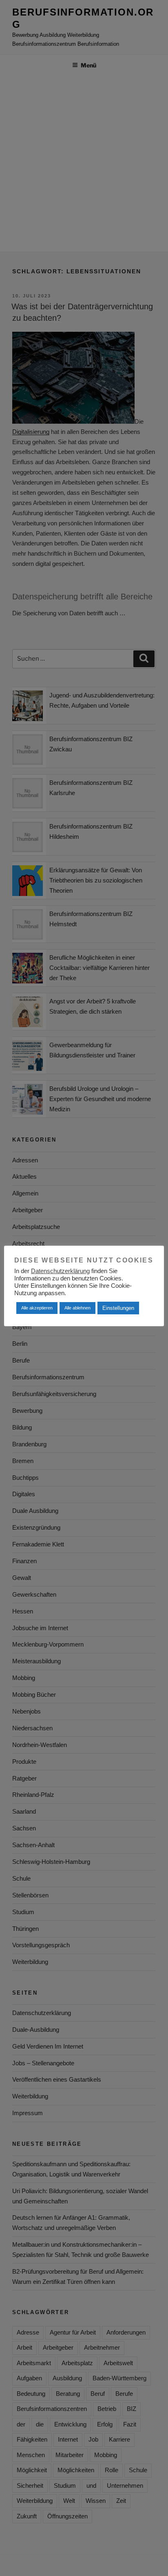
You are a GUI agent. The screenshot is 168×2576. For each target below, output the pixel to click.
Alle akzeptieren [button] (37, 1308)
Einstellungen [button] (118, 1308)
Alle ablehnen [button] (77, 1308)
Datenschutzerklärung (60, 1271)
